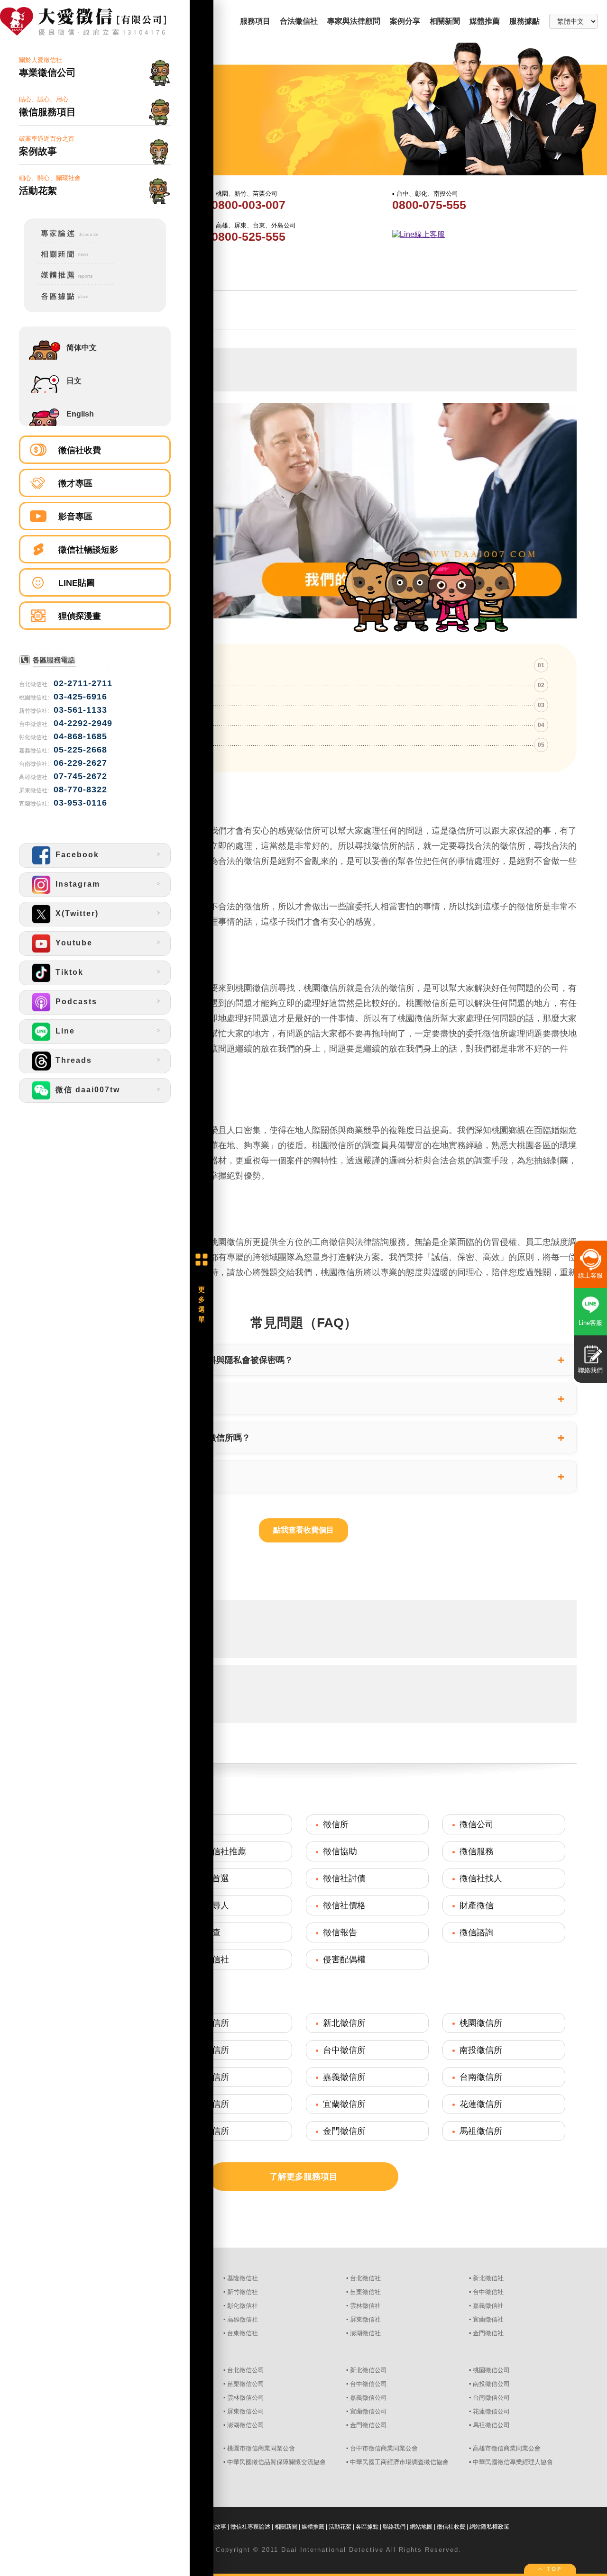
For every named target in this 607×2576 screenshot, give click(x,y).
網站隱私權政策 (489, 2527)
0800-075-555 (429, 205)
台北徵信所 (208, 2023)
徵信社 (199, 1824)
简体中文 (82, 348)
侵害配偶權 (344, 1959)
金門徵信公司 (368, 2425)
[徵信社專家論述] (69, 241)
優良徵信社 (208, 1959)
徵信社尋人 (208, 1905)
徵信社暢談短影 (88, 550)
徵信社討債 (344, 1878)
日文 (74, 381)
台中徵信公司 (368, 2384)
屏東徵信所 (208, 2104)
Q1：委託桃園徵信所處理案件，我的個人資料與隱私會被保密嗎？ (168, 1360)
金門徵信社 (488, 2333)
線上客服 (590, 1275)
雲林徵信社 (365, 2306)
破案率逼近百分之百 (47, 146)
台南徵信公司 (491, 2398)
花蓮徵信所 (481, 2104)
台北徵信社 (365, 2278)
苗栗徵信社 (365, 2292)
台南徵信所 (481, 2077)
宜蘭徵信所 (344, 2104)
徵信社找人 (481, 1878)
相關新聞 (445, 21)
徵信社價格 (344, 1905)
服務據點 (524, 21)
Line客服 (590, 1323)
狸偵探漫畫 (80, 616)
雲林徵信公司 (246, 2398)
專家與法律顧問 (354, 21)
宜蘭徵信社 (488, 2319)
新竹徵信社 (243, 2292)
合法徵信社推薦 (216, 1851)
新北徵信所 (344, 2023)
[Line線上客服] (482, 235)
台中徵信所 (344, 2050)
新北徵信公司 (368, 2370)
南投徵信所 (481, 2050)
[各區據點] (69, 302)
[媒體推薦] (69, 283)
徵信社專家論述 (250, 2527)
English (80, 414)
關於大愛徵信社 (47, 67)
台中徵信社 (488, 2292)
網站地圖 (421, 2527)
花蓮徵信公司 (491, 2411)
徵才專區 (75, 483)
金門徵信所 (344, 2131)
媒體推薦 (485, 21)
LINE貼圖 (77, 583)
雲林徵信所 (208, 2077)
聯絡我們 (394, 2527)
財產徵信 (477, 1905)
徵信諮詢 (477, 1932)
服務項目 (255, 21)
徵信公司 (477, 1824)
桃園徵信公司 (491, 2370)
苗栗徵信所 (208, 2050)
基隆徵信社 (243, 2278)
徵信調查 (203, 1932)
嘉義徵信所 (344, 2077)
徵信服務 (477, 1851)
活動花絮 (340, 2527)
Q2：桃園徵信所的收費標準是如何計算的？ (125, 1399)
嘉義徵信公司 (368, 2398)
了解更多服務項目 (303, 2177)
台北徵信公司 (246, 2370)
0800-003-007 (248, 205)
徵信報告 (340, 1932)
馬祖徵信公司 (491, 2425)
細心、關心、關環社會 (50, 185)
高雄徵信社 (243, 2319)
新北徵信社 (488, 2278)
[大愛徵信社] (95, 22)
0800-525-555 (248, 236)
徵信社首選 (208, 1878)
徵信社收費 (80, 450)
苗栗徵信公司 (246, 2384)
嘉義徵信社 (488, 2306)
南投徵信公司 (491, 2384)
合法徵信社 (299, 21)
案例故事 (215, 2527)
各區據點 (367, 2527)
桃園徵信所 (481, 2023)
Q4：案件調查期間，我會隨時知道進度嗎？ (125, 1476)
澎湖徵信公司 (246, 2425)
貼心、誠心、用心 (47, 106)
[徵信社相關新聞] (69, 262)
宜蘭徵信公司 (368, 2411)
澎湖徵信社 (365, 2333)
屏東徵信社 (365, 2319)
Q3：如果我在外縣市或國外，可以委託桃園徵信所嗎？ (147, 1438)
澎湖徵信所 (208, 2131)
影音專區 (75, 517)
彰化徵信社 (243, 2306)
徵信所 (336, 1824)
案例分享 (405, 21)
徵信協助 (340, 1851)
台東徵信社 (243, 2333)
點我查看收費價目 (303, 1530)
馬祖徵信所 (481, 2131)
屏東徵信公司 (246, 2411)
